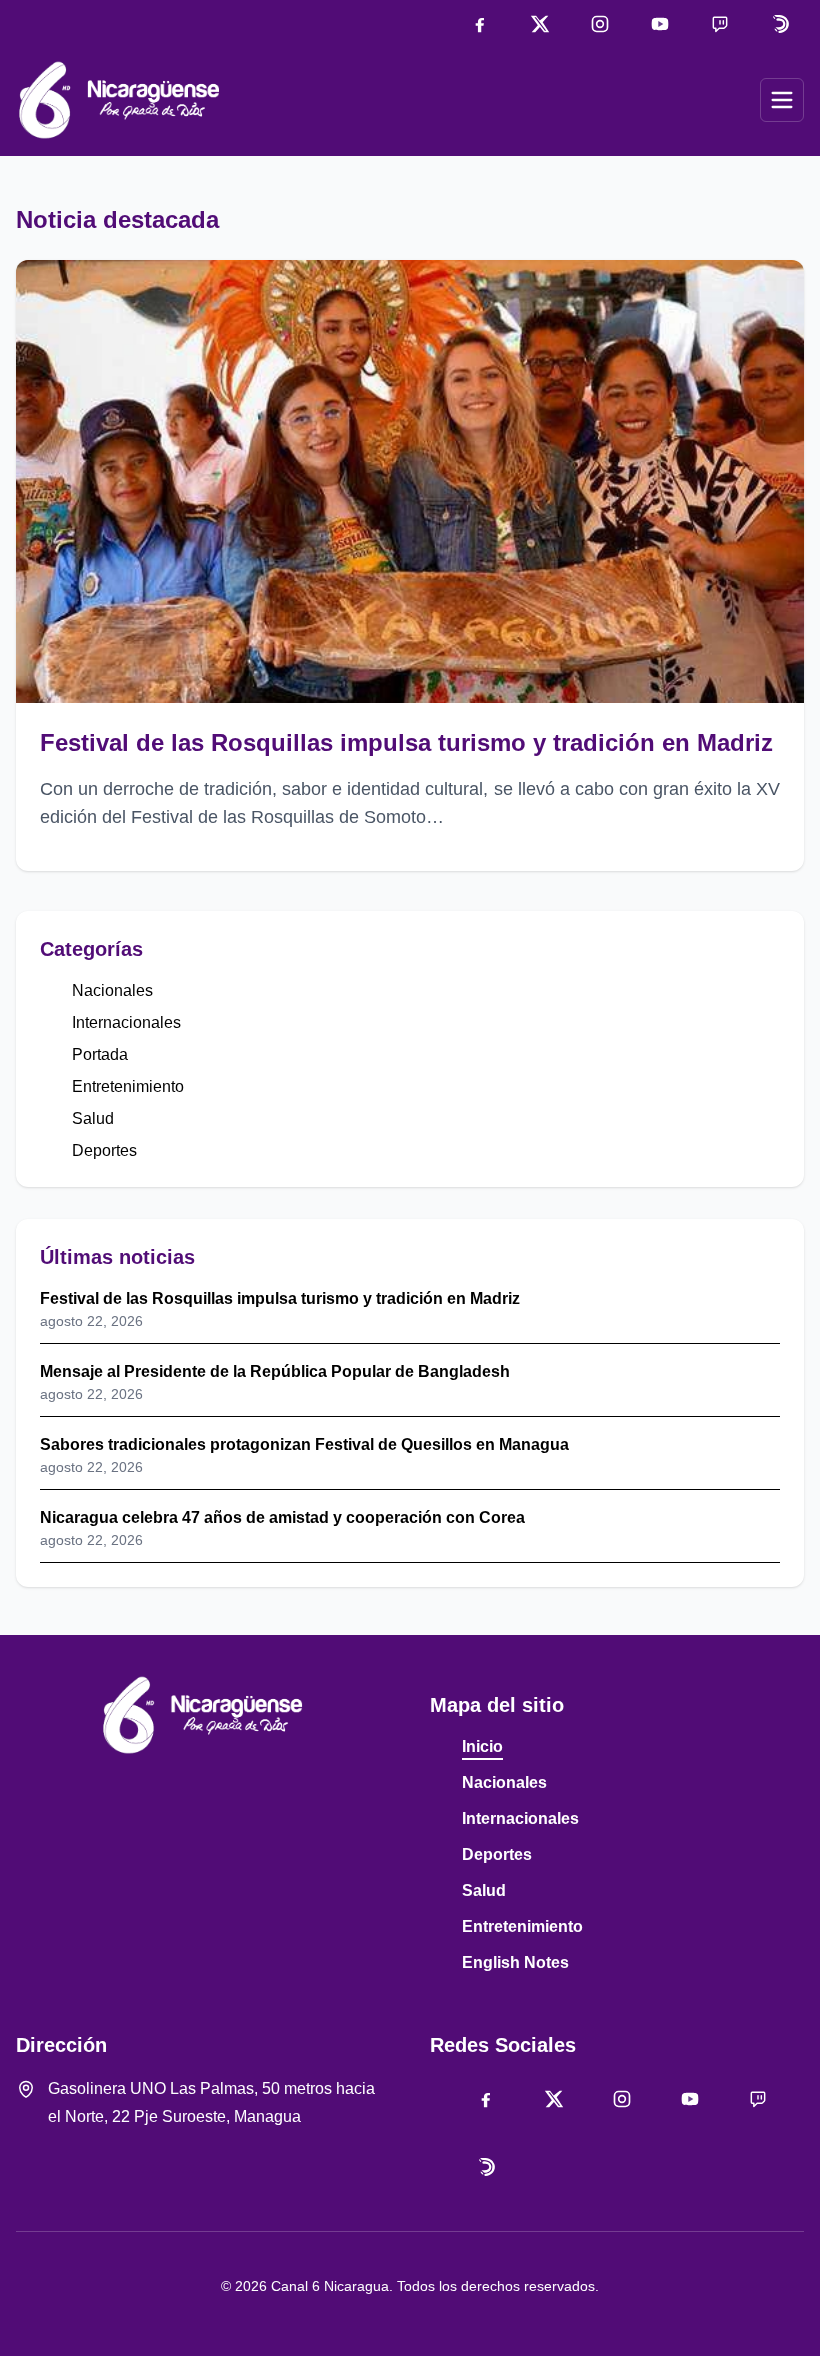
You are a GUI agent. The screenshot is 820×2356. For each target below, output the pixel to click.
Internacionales (126, 1022)
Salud (93, 1118)
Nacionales (112, 990)
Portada (100, 1054)
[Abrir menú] (782, 100)
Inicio (482, 1746)
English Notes (515, 1962)
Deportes (104, 1150)
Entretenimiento (128, 1086)
